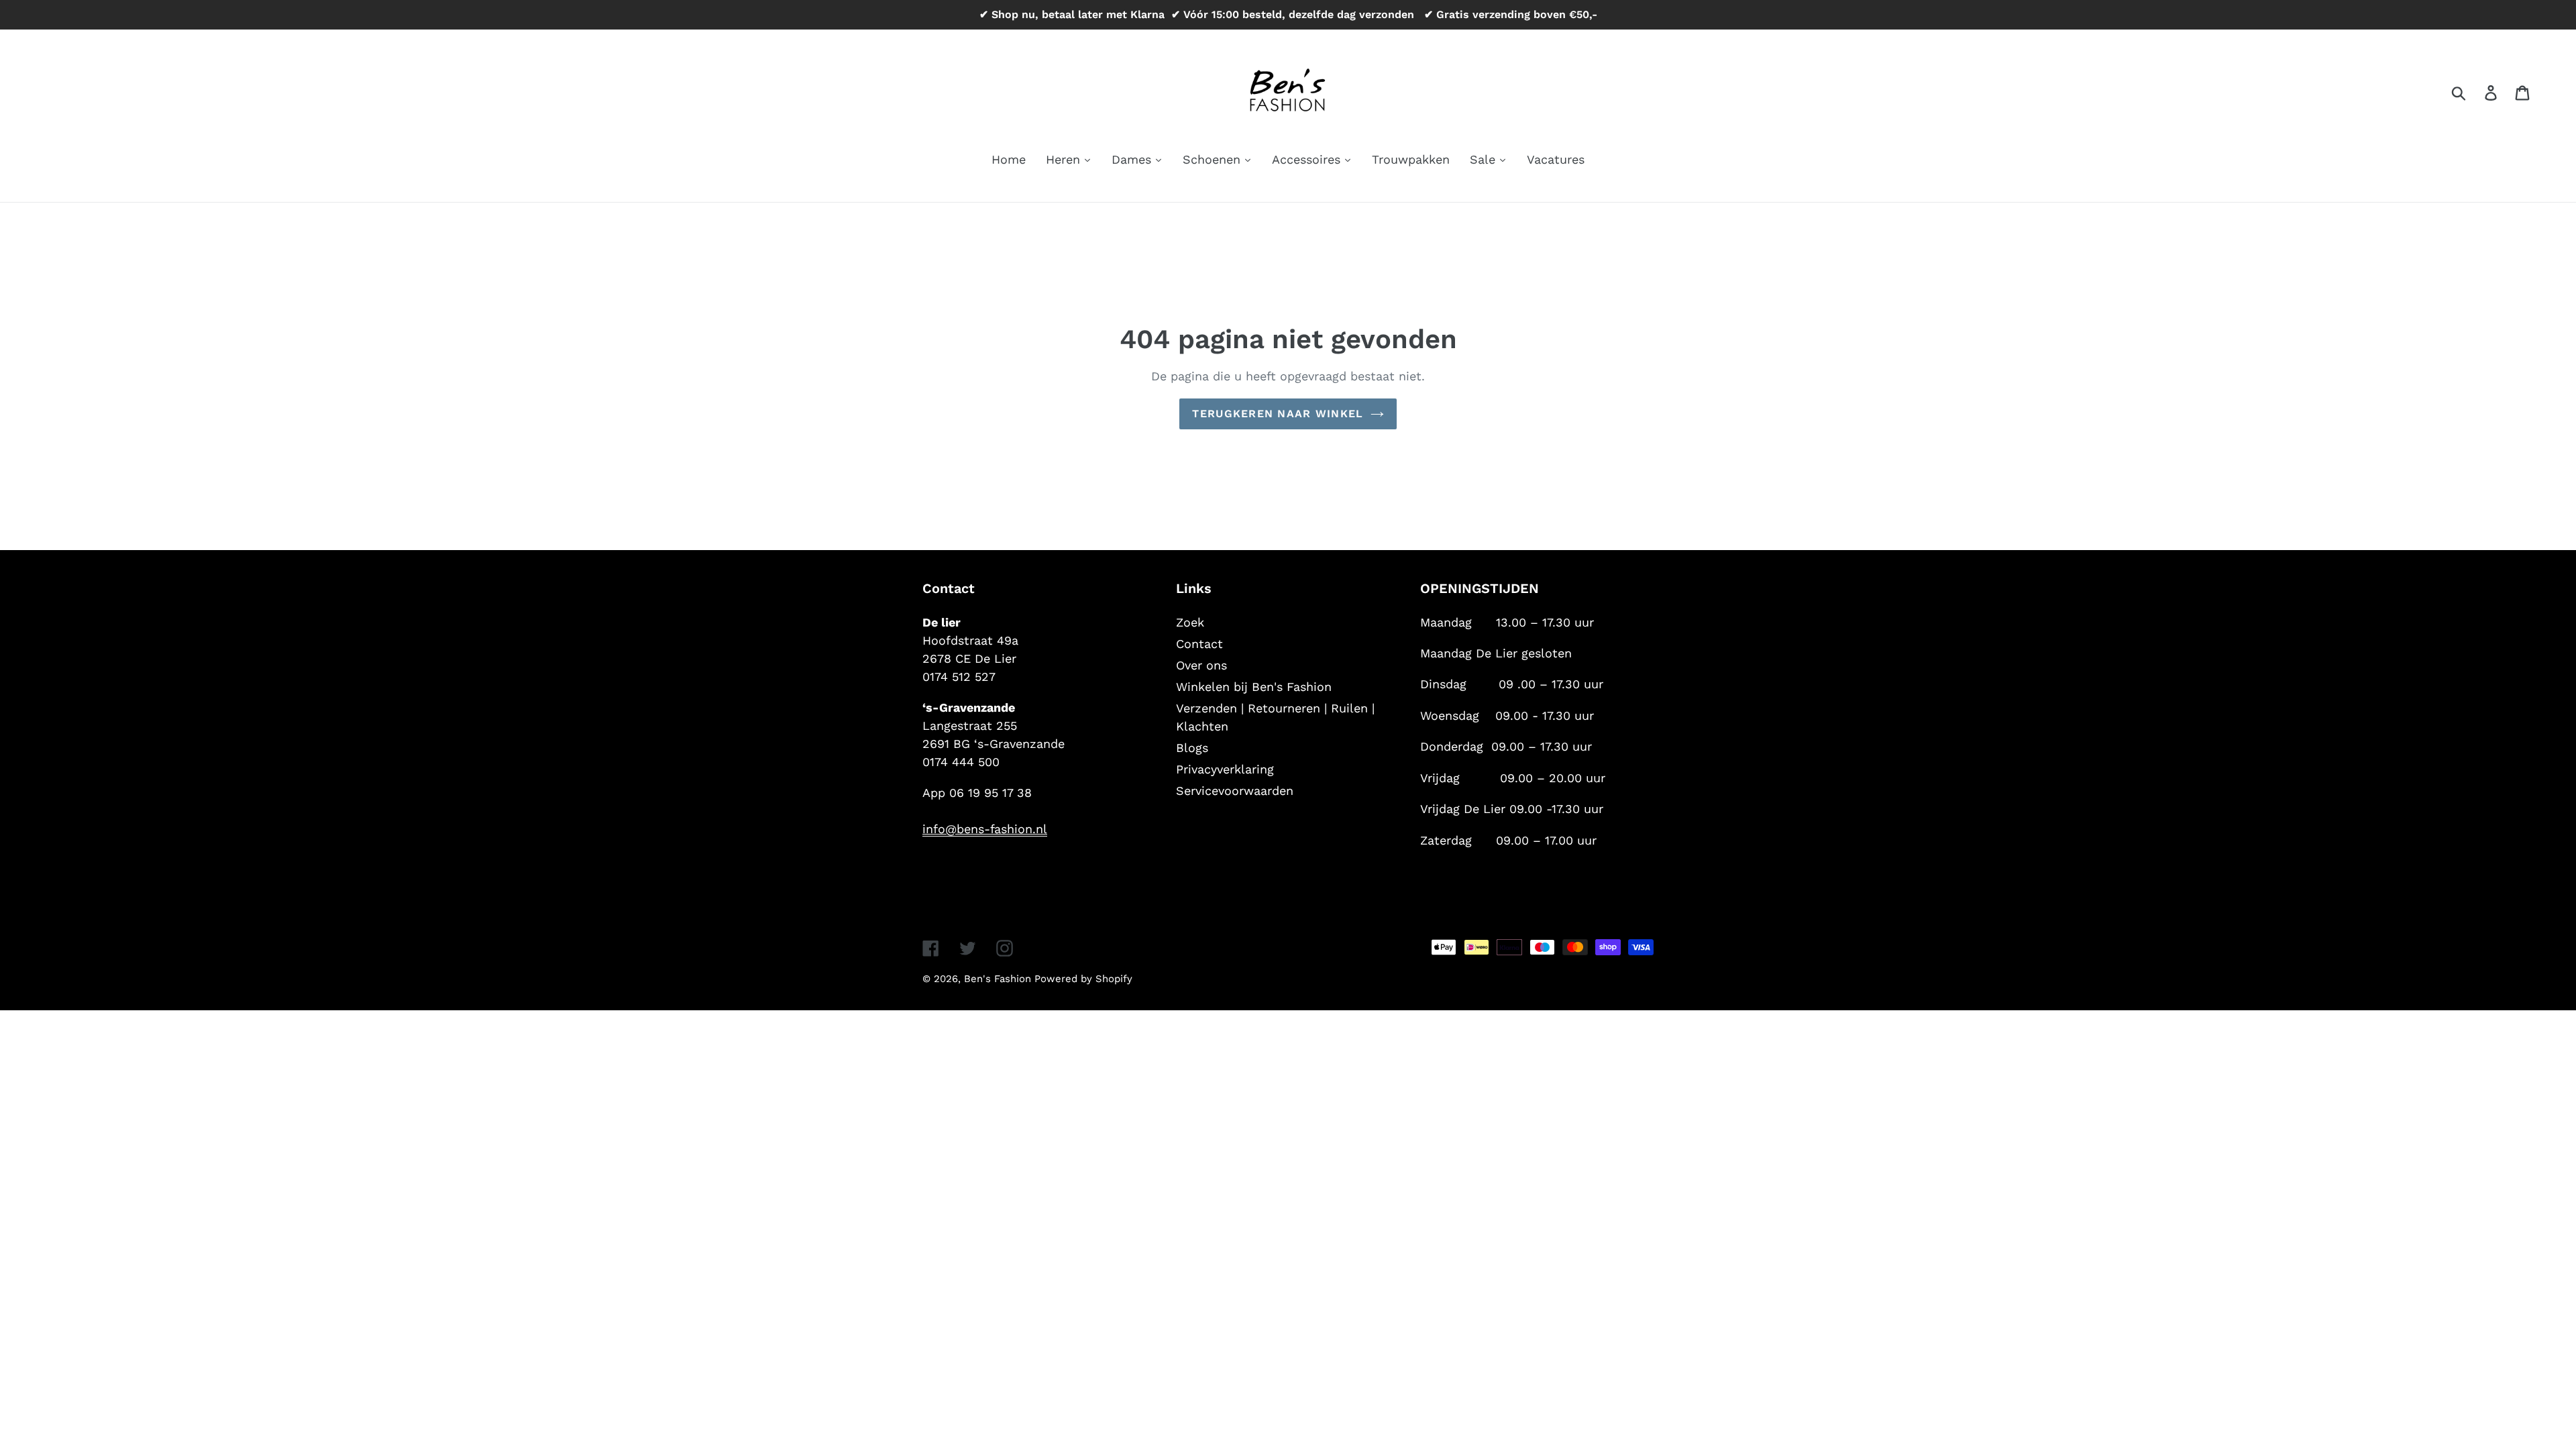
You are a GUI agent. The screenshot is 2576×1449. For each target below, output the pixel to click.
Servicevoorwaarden (1235, 791)
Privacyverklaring (1225, 769)
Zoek (1190, 622)
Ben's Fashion (999, 979)
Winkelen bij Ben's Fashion (1254, 687)
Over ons (1201, 665)
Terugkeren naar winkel (1278, 414)
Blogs (1192, 748)
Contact (1199, 644)
